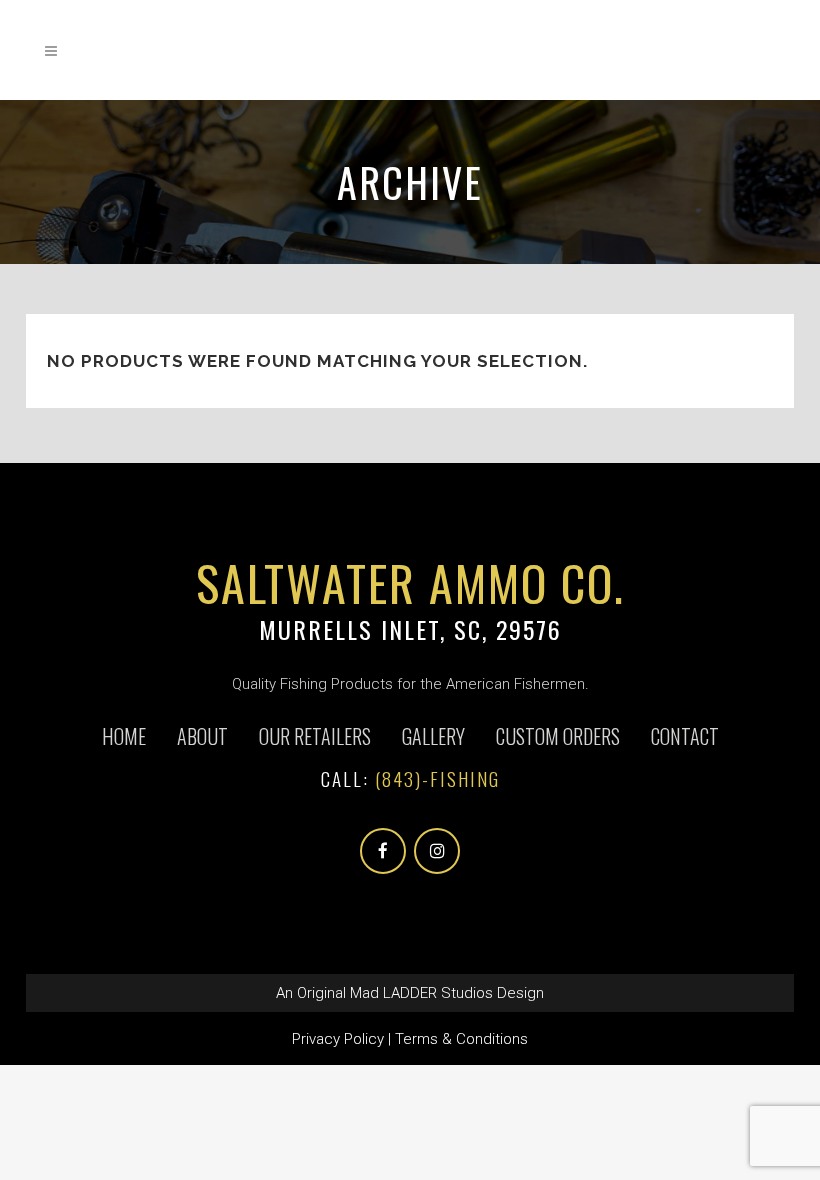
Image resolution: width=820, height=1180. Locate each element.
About (202, 736)
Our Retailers (315, 736)
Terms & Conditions (461, 1039)
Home (124, 736)
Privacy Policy (338, 1039)
